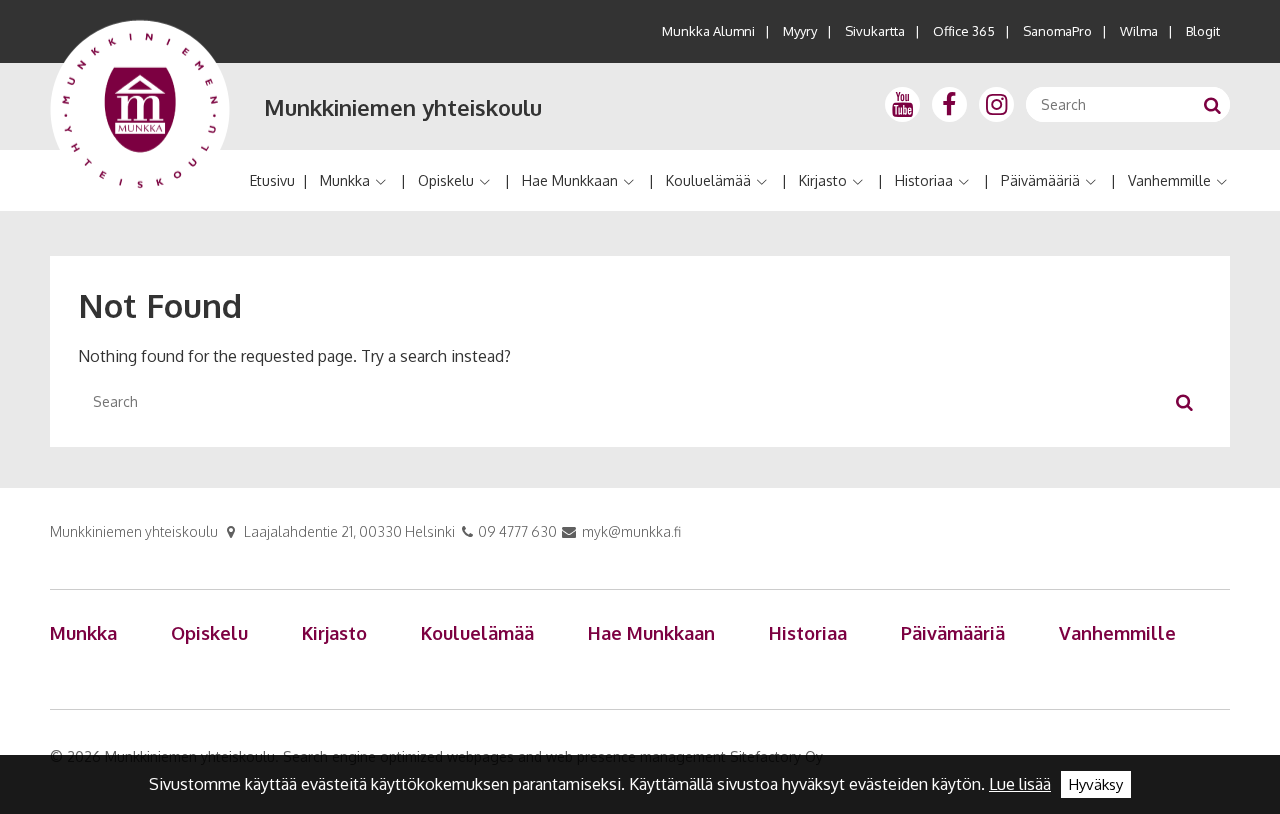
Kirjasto (823, 180)
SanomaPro (1057, 31)
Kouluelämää (708, 180)
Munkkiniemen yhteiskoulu (403, 107)
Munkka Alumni (708, 31)
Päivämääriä (1040, 180)
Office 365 (964, 31)
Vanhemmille (1169, 180)
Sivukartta (875, 31)
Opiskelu (446, 180)
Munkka (345, 180)
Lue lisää (1020, 784)
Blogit (1203, 31)
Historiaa (924, 180)
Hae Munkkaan (570, 180)
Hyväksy (1096, 784)
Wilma (1139, 31)
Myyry (800, 31)
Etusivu (272, 180)
